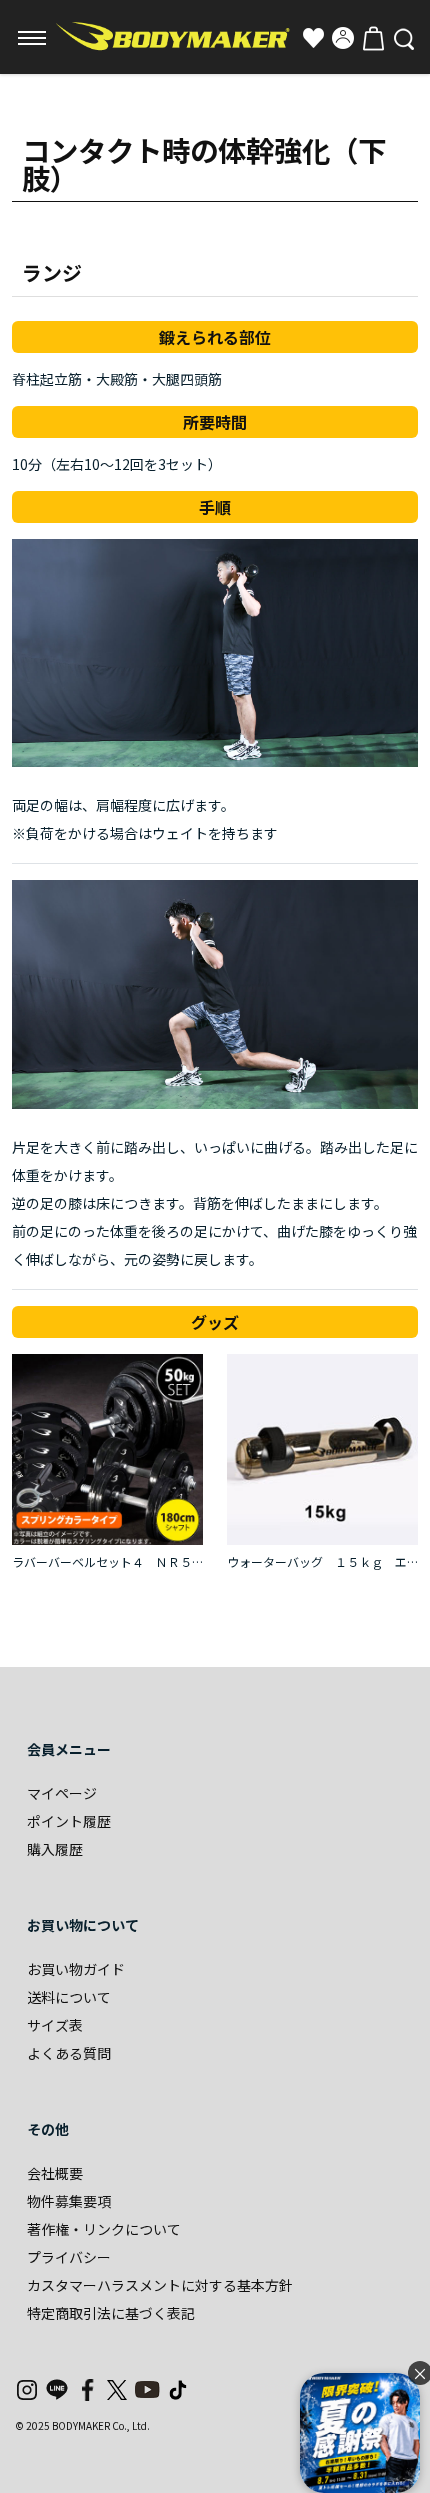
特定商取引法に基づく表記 (111, 2313)
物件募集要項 (69, 2201)
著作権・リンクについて (104, 2229)
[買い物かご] (373, 38)
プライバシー (69, 2257)
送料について (69, 1997)
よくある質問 (69, 2053)
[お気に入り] (313, 38)
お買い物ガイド (76, 1969)
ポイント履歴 (69, 1821)
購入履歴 (55, 1849)
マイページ (62, 1793)
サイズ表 (55, 2025)
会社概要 (55, 2173)
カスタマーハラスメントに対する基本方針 (160, 2285)
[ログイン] (343, 38)
